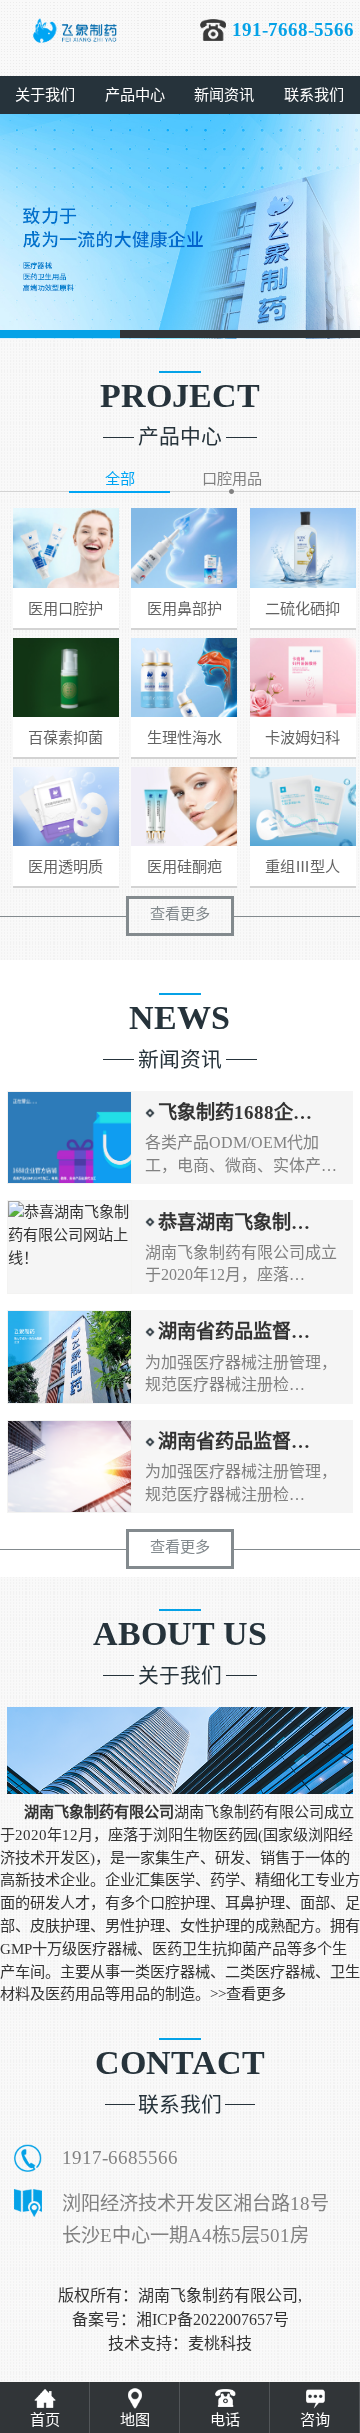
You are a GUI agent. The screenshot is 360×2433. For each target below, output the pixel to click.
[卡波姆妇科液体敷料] (303, 677)
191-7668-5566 (293, 29)
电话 (225, 2419)
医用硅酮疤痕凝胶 (184, 872)
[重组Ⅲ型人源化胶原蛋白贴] (303, 806)
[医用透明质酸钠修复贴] (66, 806)
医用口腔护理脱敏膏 (65, 614)
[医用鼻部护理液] (184, 547)
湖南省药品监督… (234, 1331)
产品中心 (135, 94)
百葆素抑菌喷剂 (65, 743)
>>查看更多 (248, 1993)
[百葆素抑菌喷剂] (66, 677)
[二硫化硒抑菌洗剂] (303, 547)
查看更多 (180, 913)
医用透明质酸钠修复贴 (65, 872)
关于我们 (45, 94)
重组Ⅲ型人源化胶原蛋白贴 (302, 872)
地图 (135, 2419)
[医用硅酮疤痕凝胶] (184, 806)
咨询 (315, 2419)
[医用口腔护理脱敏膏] (66, 547)
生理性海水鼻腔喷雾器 (184, 743)
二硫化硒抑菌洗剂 (302, 614)
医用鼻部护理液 (184, 614)
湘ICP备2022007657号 (212, 2319)
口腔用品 (232, 478)
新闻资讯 (224, 94)
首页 (45, 2419)
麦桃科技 (220, 2343)
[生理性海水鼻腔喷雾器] (184, 677)
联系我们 (314, 94)
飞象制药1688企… (235, 1112)
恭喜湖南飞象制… (234, 1222)
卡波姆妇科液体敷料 (302, 743)
